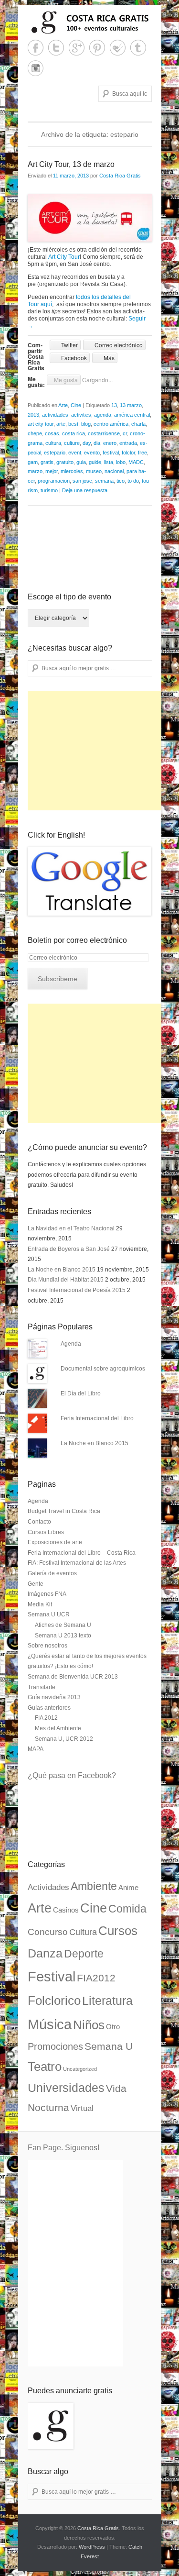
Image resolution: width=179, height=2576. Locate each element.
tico (121, 481)
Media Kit (40, 1604)
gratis (47, 462)
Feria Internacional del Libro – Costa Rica (82, 1553)
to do (133, 481)
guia (81, 462)
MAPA (36, 1749)
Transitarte (42, 1687)
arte (61, 424)
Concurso (48, 1932)
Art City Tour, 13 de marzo (71, 164)
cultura (53, 443)
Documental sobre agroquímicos (103, 1369)
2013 (33, 415)
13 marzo (131, 405)
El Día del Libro (81, 1393)
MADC (136, 462)
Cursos (118, 1931)
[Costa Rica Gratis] (90, 22)
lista (109, 462)
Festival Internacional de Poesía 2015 (77, 1290)
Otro (113, 2027)
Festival (52, 1976)
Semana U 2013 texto (63, 1636)
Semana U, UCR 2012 (64, 1739)
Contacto (39, 1522)
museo (94, 471)
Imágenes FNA (47, 1594)
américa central (132, 415)
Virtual (82, 2108)
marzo (35, 471)
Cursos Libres (46, 1532)
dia (97, 443)
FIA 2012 (46, 1718)
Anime (128, 1888)
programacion (54, 481)
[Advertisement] (99, 751)
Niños (89, 2025)
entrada (128, 443)
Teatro (45, 2067)
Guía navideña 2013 (54, 1697)
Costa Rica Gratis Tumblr (138, 48)
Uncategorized (80, 2069)
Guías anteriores (49, 1708)
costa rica (74, 433)
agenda (103, 415)
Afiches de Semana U (63, 1625)
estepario (55, 453)
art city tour (41, 424)
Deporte (84, 1954)
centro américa (111, 424)
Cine (76, 405)
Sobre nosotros (47, 1646)
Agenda (71, 1344)
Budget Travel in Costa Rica (64, 1511)
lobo (121, 462)
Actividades (48, 1887)
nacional (114, 471)
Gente (36, 1584)
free (142, 453)
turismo (49, 490)
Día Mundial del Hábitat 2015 (66, 1280)
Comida (127, 1909)
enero (110, 443)
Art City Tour (64, 257)
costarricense (104, 433)
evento (92, 453)
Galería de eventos (52, 1573)
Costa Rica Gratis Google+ (77, 48)
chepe (35, 433)
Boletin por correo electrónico (77, 940)
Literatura (107, 2001)
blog (86, 424)
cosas (52, 433)
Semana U (109, 2046)
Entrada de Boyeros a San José (69, 1249)
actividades (55, 415)
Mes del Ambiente (58, 1728)
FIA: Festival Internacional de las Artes (77, 1563)
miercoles (72, 471)
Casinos (66, 1910)
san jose (82, 481)
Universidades (66, 2088)
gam (33, 462)
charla (138, 424)
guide (95, 462)
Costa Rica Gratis (120, 176)
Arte (63, 405)
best (73, 424)
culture (72, 443)
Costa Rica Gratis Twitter (56, 48)
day (87, 443)
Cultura (83, 1932)
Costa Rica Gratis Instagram (36, 68)
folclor (128, 453)
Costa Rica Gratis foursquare (118, 48)
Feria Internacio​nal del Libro (97, 1418)
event (75, 453)
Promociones (55, 2046)
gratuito (65, 462)
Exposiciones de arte (55, 1542)
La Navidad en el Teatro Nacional (71, 1228)
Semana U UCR (49, 1614)
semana (104, 481)
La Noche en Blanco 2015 (62, 1270)
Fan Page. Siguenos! (63, 2148)
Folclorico (54, 2001)
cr (125, 433)
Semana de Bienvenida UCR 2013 (73, 1677)
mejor (52, 471)
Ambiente (94, 1886)
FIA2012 (96, 1978)
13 (114, 405)
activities (81, 415)
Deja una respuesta (85, 490)
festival (111, 453)
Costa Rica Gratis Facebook (36, 48)
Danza (45, 1953)
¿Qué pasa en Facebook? (72, 1775)
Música (50, 2024)
